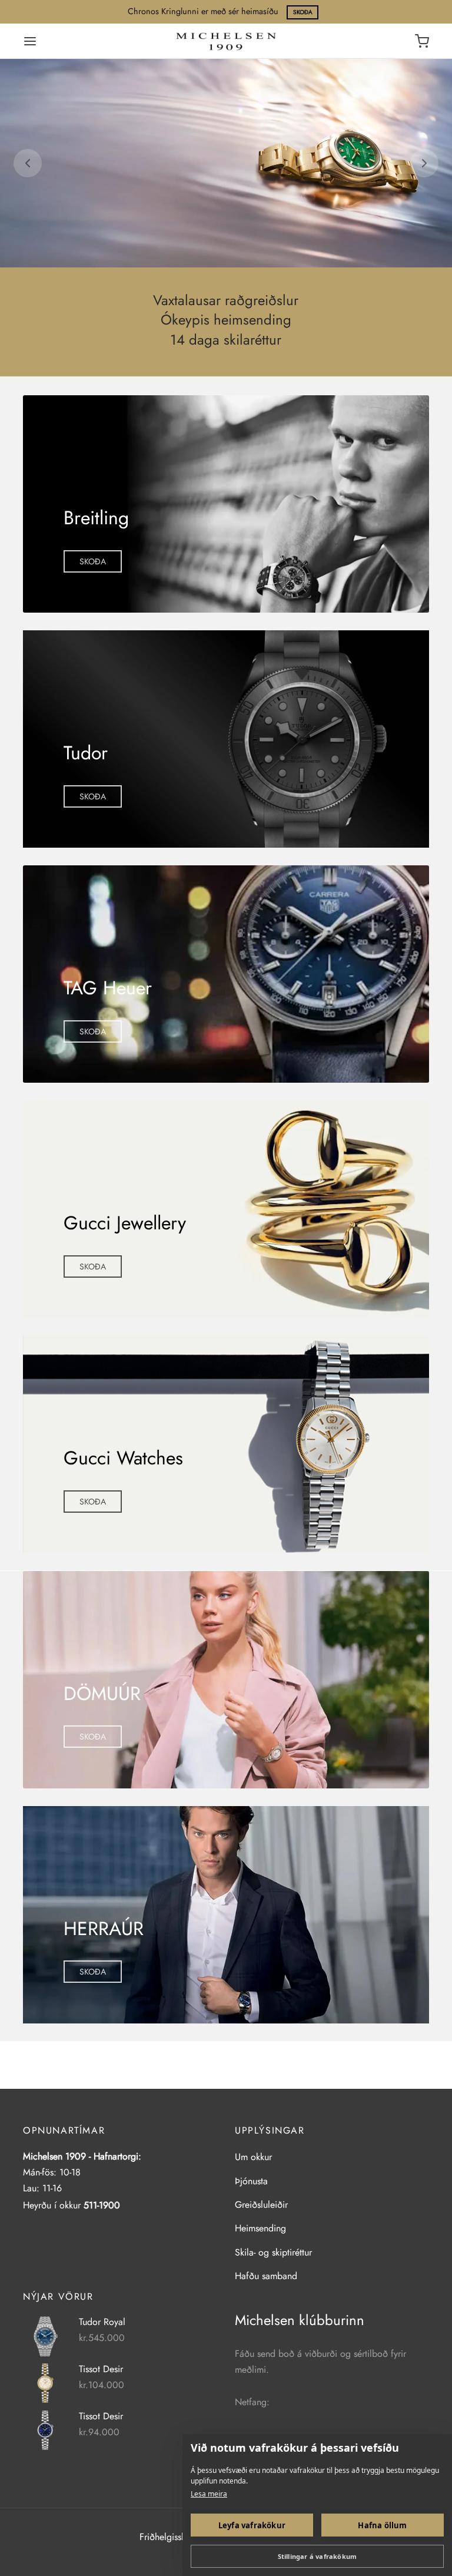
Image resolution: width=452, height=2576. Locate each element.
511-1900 (102, 2205)
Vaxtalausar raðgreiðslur (226, 301)
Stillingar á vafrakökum (318, 2556)
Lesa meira (209, 2494)
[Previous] (28, 163)
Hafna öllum (382, 2525)
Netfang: (252, 2402)
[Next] (424, 163)
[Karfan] (422, 41)
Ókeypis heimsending (226, 320)
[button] (93, 561)
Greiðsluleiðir (261, 2205)
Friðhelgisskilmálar (176, 2537)
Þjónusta (251, 2181)
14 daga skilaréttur (226, 340)
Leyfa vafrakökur (252, 2525)
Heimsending (260, 2228)
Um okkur (253, 2157)
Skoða (303, 12)
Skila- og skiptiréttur (273, 2252)
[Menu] (30, 41)
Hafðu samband (266, 2276)
